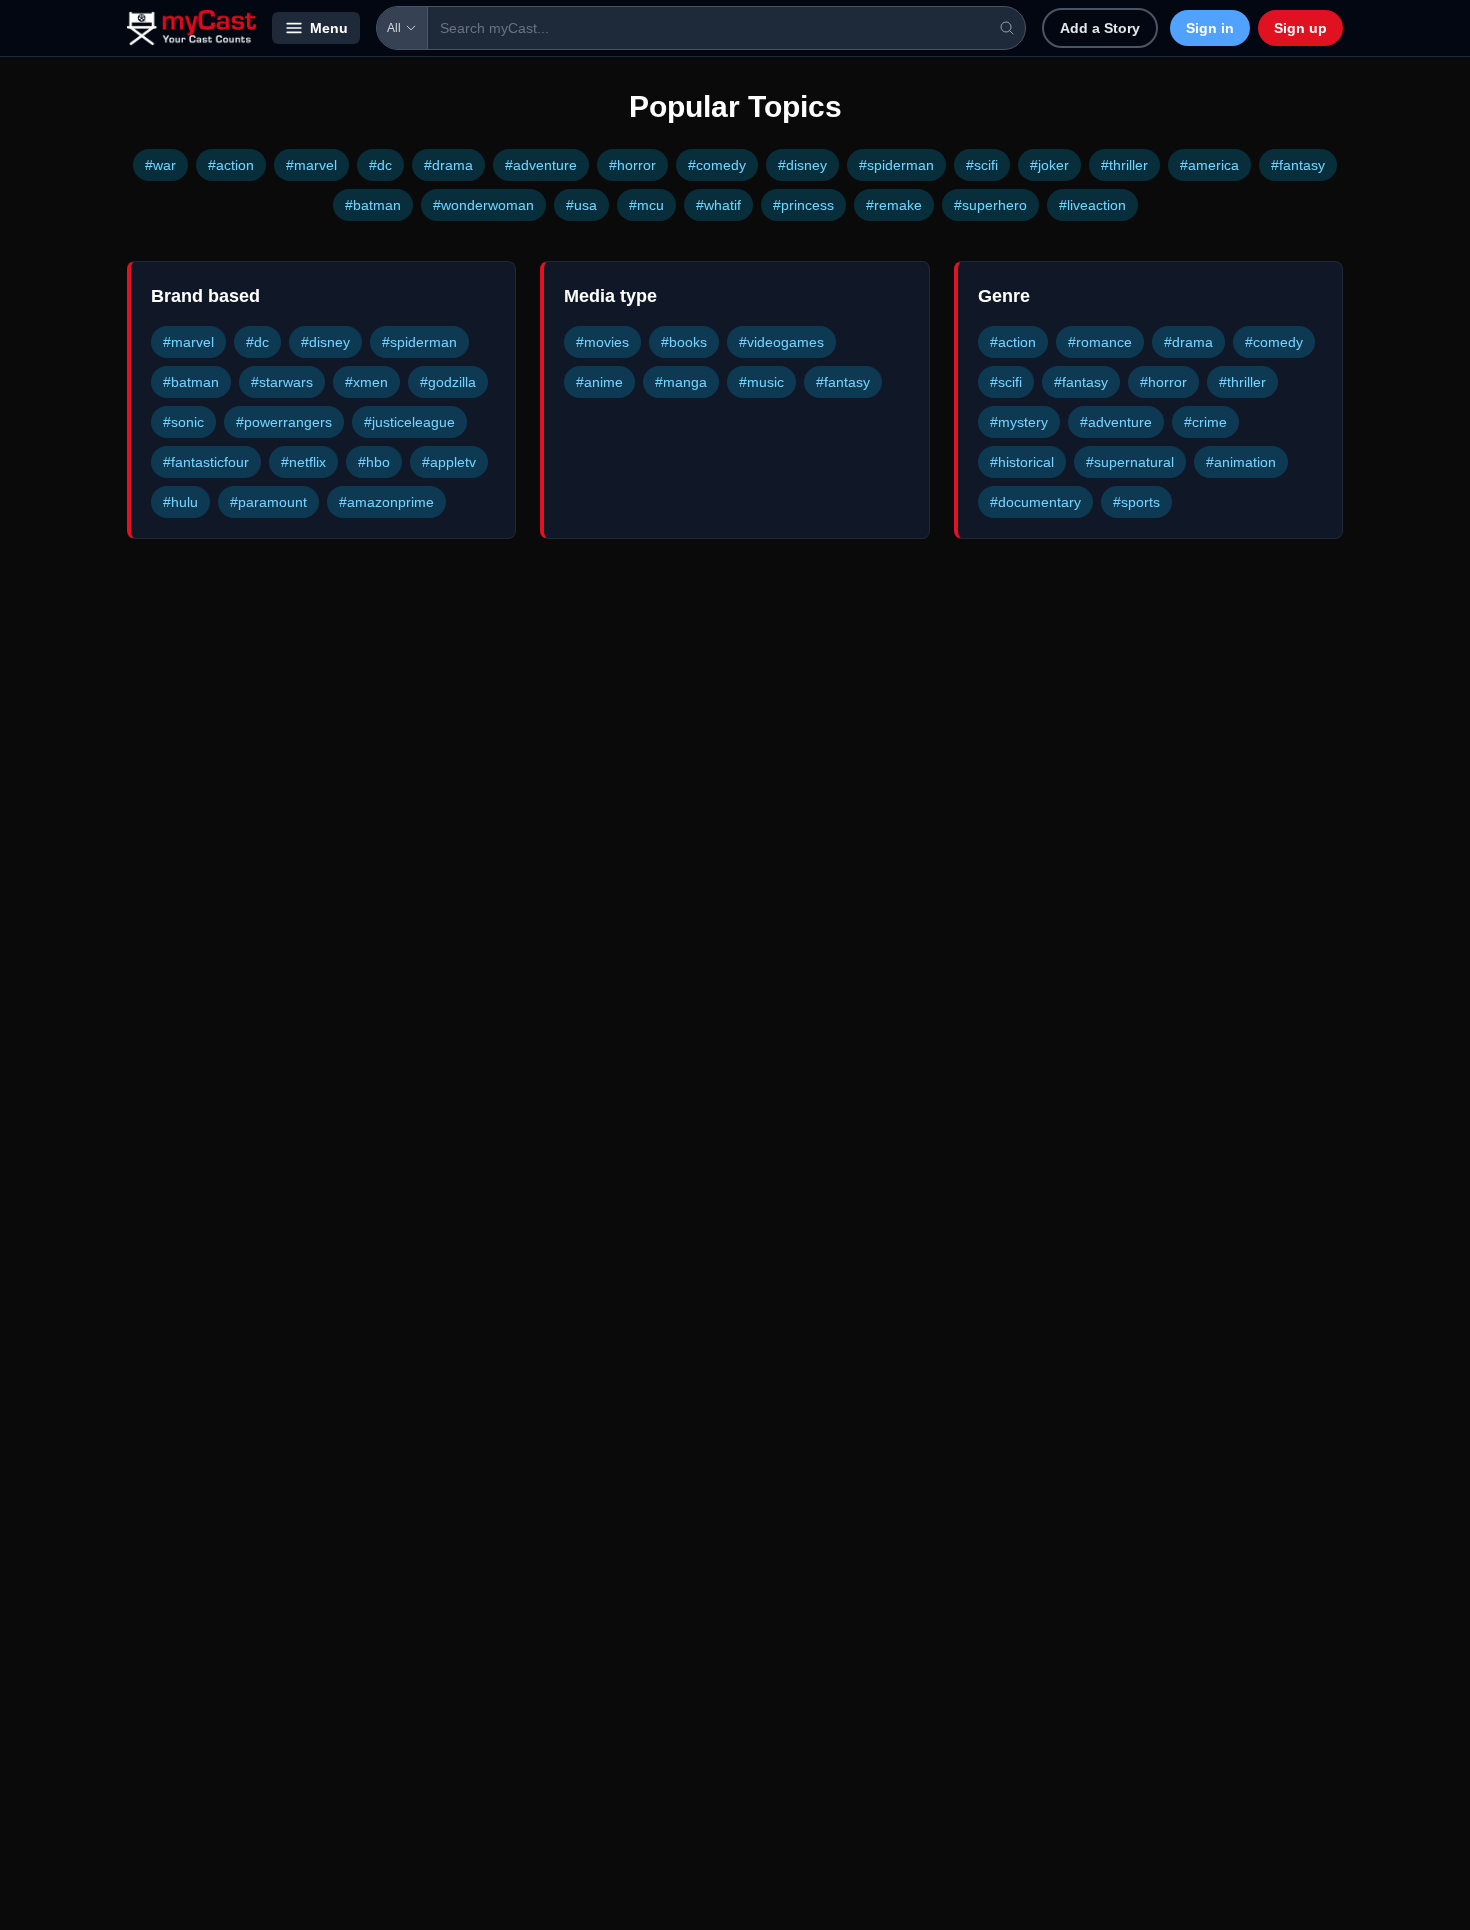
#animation (1241, 462)
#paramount (268, 502)
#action (231, 165)
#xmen (366, 382)
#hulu (180, 502)
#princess (803, 205)
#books (684, 342)
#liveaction (1092, 205)
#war (160, 165)
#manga (681, 382)
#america (1209, 165)
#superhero (990, 205)
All (394, 28)
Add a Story (1100, 28)
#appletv (449, 462)
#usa (581, 205)
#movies (602, 342)
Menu (329, 28)
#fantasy (1298, 165)
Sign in (1210, 28)
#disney (802, 165)
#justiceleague (409, 422)
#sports (1136, 502)
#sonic (183, 422)
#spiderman (896, 165)
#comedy (717, 165)
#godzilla (448, 382)
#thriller (1124, 165)
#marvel (311, 165)
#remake (894, 205)
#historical (1022, 462)
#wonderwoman (483, 205)
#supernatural (1130, 462)
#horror (632, 165)
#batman (373, 205)
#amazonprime (386, 502)
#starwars (282, 382)
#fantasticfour (206, 462)
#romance (1100, 342)
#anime (599, 382)
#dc (380, 165)
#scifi (982, 165)
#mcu (646, 205)
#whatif (718, 205)
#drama (448, 165)
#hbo (374, 462)
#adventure (541, 165)
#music (761, 382)
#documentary (1035, 502)
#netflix (303, 462)
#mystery (1019, 422)
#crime (1205, 422)
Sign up (1300, 28)
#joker (1049, 165)
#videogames (781, 342)
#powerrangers (284, 422)
